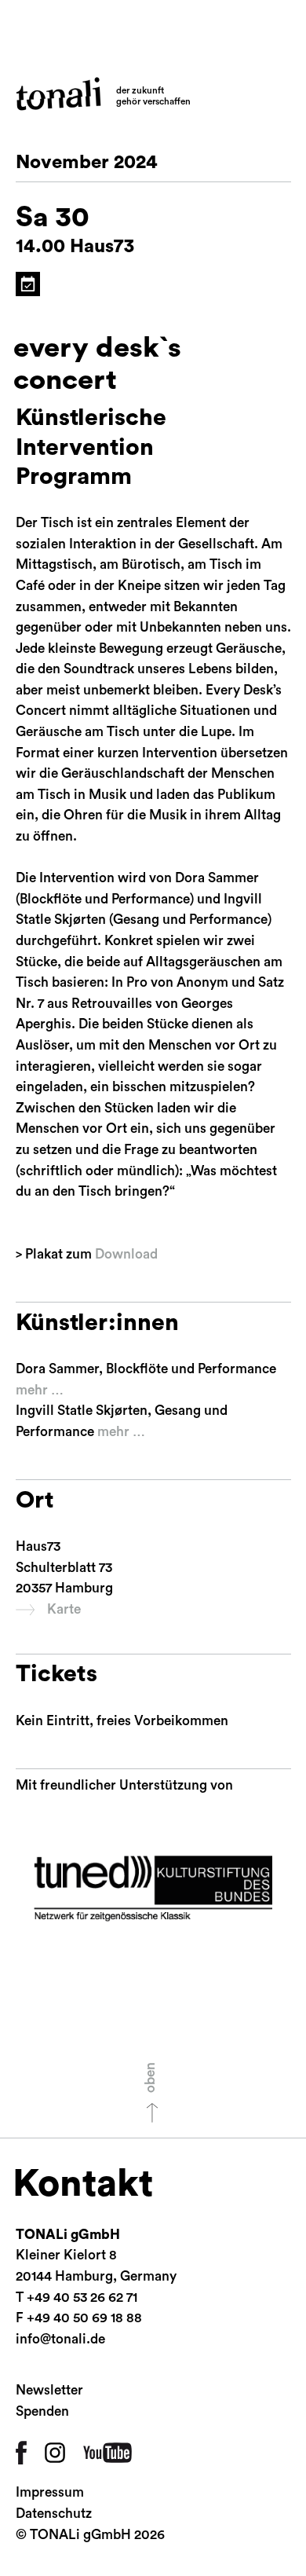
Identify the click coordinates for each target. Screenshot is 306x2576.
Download (126, 1254)
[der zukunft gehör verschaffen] (58, 94)
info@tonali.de (60, 2339)
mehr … (40, 1390)
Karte (64, 1609)
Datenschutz (54, 2514)
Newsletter (49, 2390)
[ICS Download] (28, 284)
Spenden (42, 2411)
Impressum (50, 2492)
